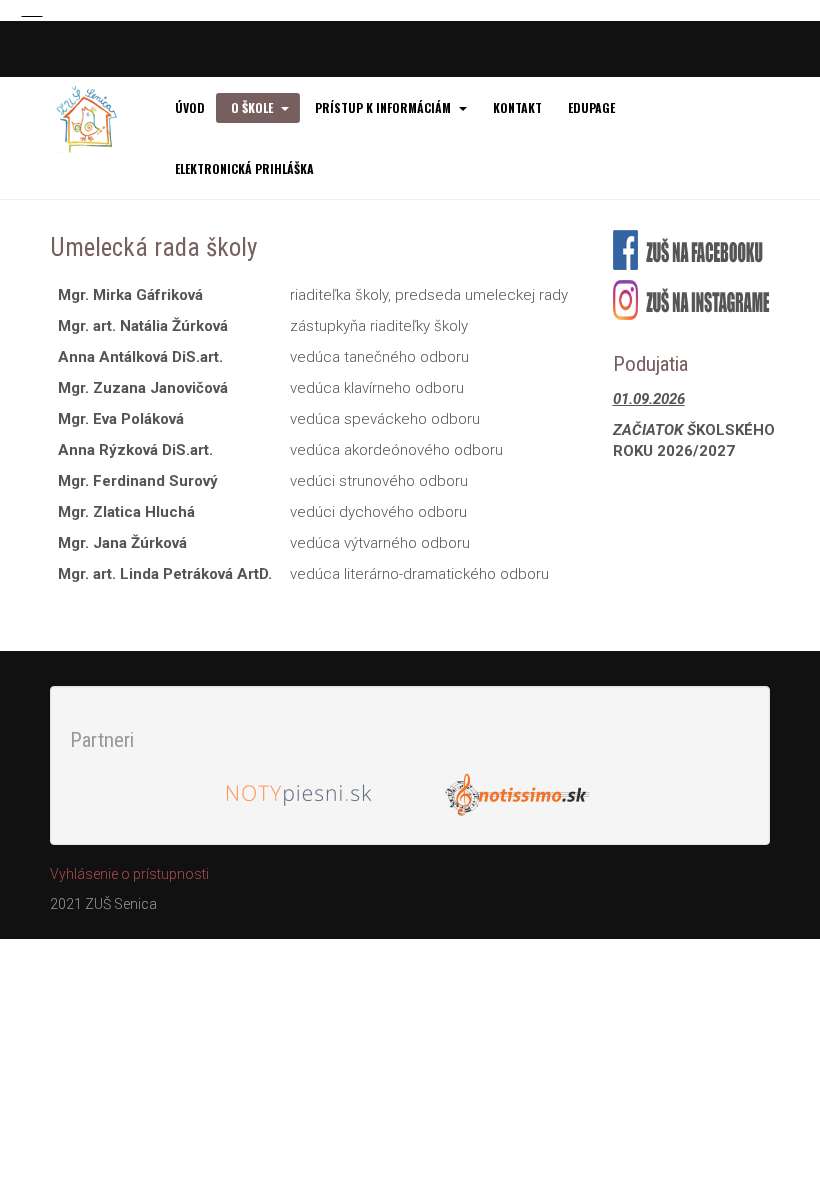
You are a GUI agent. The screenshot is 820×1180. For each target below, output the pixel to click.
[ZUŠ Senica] (97, 119)
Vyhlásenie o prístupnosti (129, 874)
